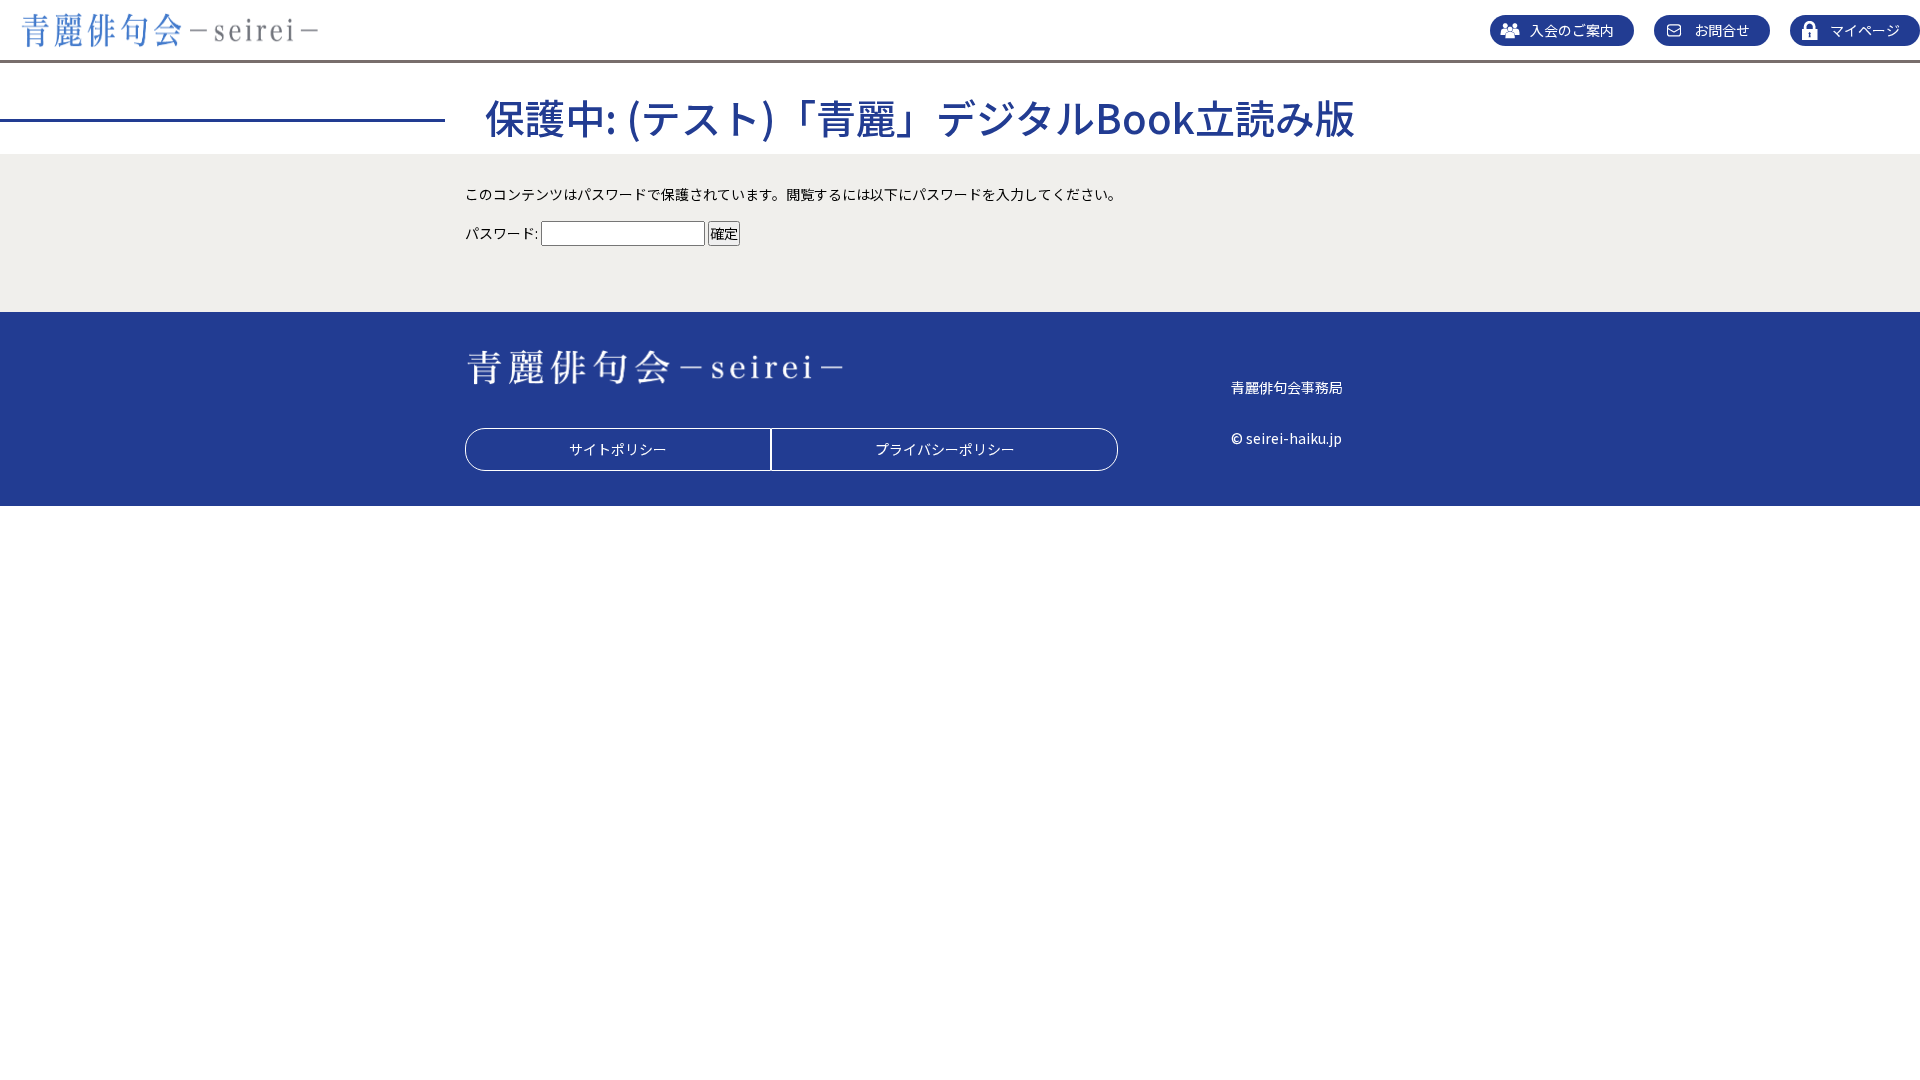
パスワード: (503, 233)
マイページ (1865, 30)
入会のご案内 (1572, 30)
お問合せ (1722, 30)
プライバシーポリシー (945, 449)
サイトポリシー (618, 449)
